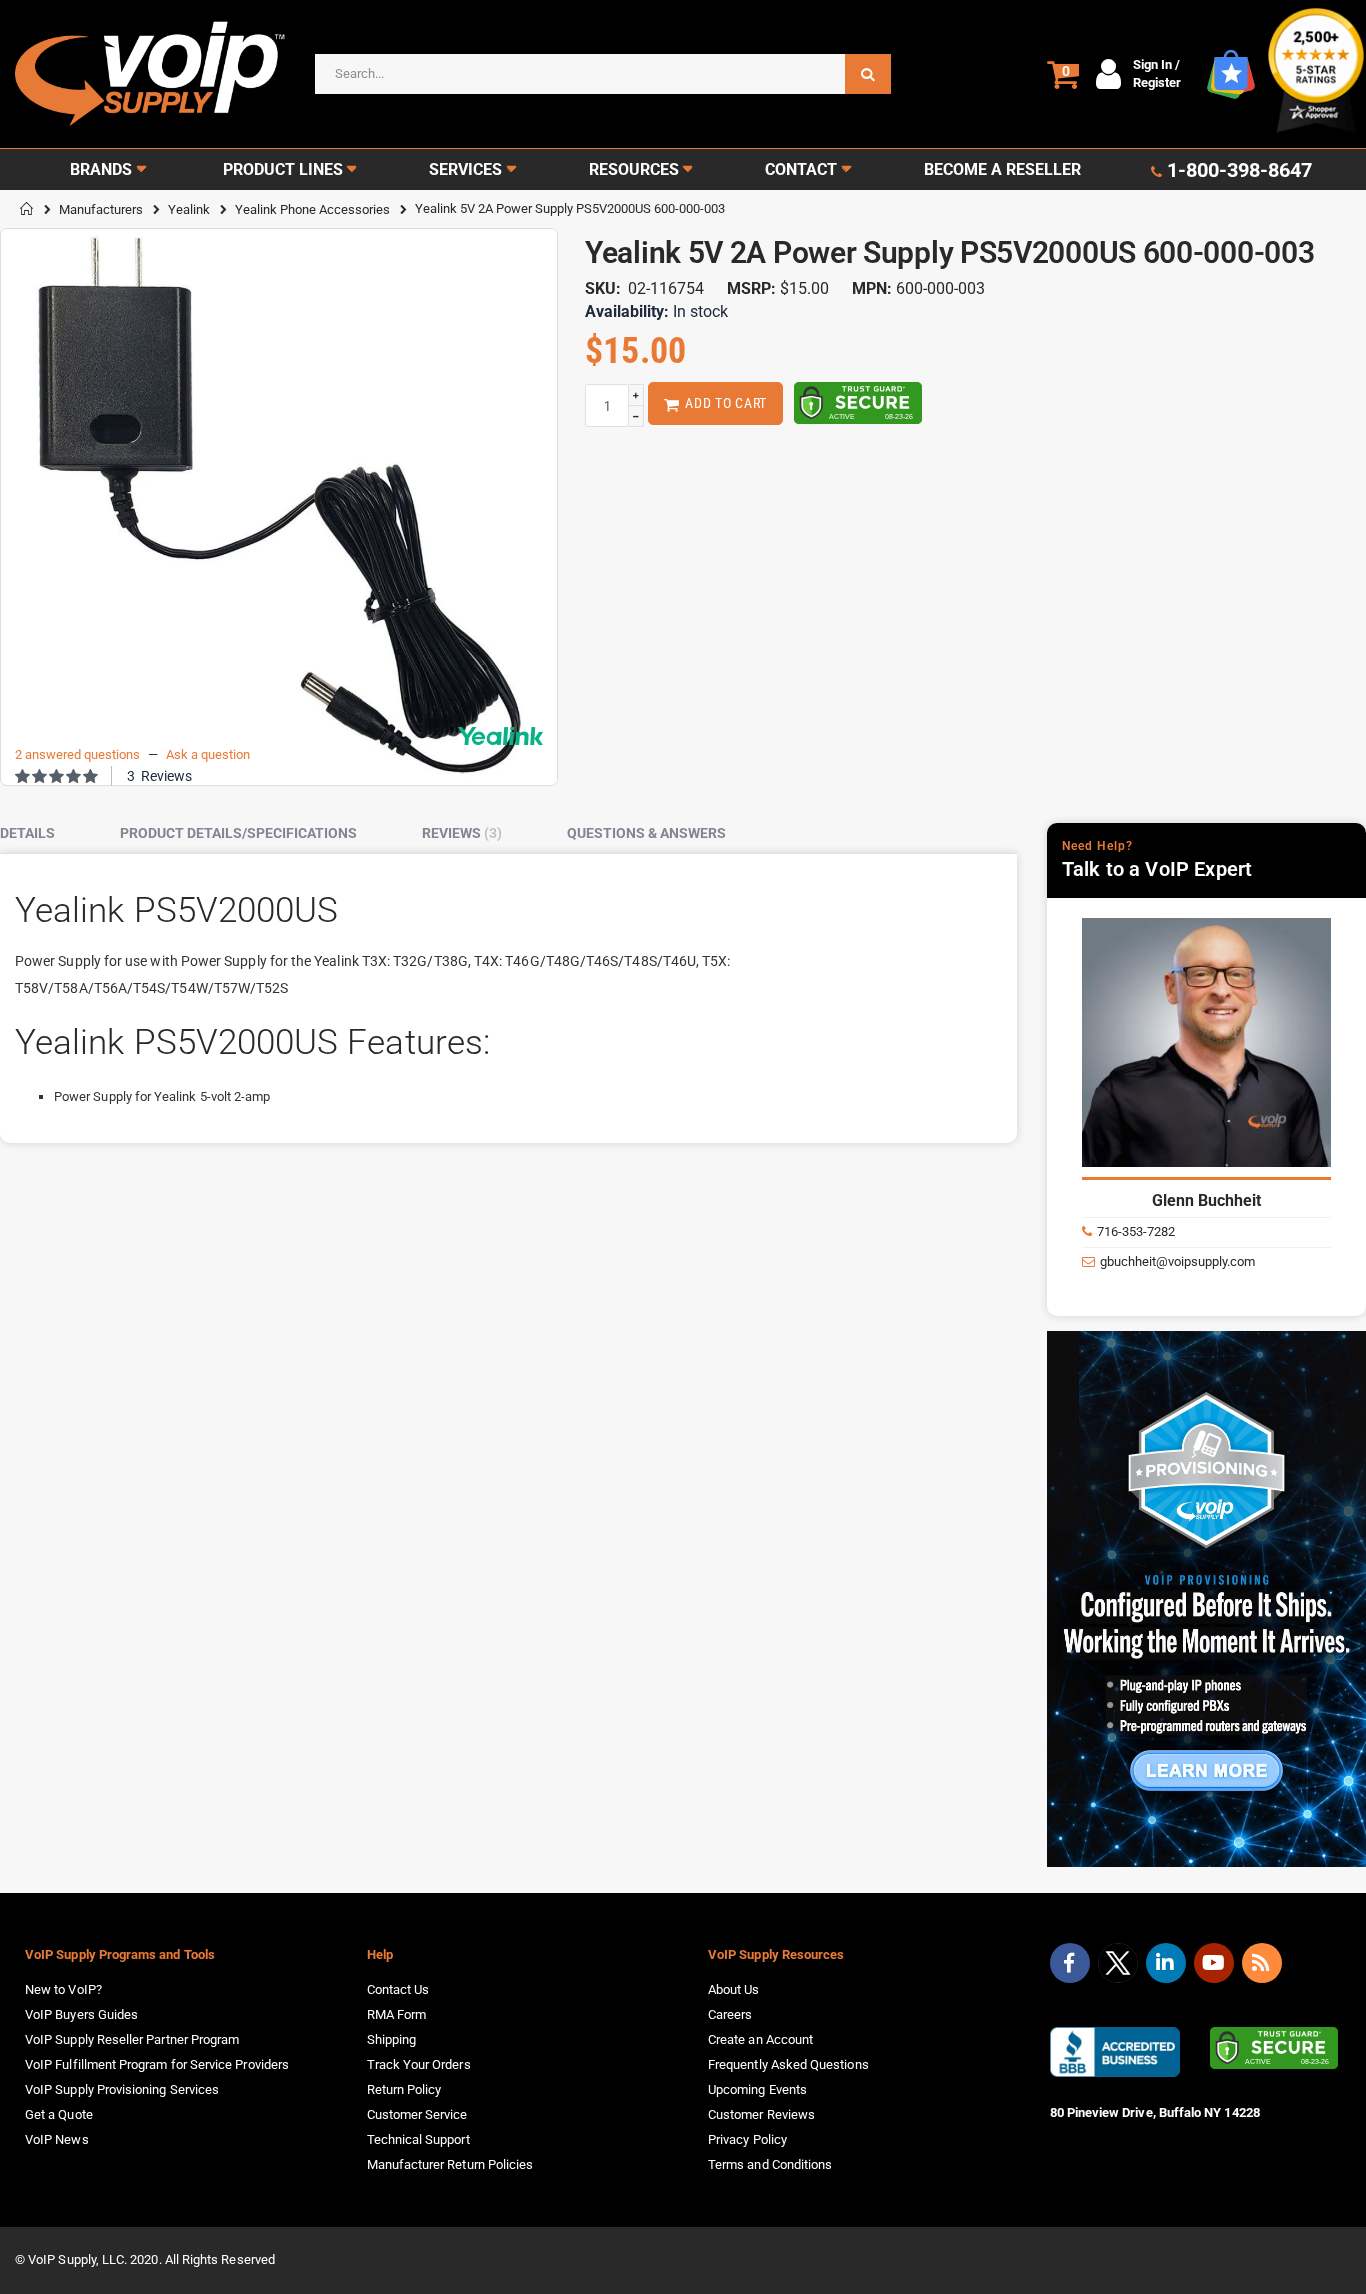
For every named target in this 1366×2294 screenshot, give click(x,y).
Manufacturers (101, 209)
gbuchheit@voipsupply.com (1177, 1261)
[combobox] (603, 74)
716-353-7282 (1136, 1231)
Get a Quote (59, 2114)
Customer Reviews (761, 2114)
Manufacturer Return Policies (450, 2164)
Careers (730, 2014)
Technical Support (418, 2139)
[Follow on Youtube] (1214, 1963)
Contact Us (398, 1989)
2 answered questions (77, 754)
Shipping (392, 2039)
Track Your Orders (419, 2064)
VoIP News (57, 2139)
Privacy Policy (747, 2139)
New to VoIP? (63, 1989)
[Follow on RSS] (1262, 1963)
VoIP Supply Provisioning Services (122, 2089)
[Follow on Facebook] (1070, 1963)
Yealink (189, 209)
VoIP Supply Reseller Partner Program (132, 2039)
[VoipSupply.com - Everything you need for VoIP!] (150, 73)
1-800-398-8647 (1239, 170)
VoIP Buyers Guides (81, 2014)
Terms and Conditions (770, 2164)
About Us (734, 1989)
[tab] (42, 834)
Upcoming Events (757, 2089)
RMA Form (397, 2014)
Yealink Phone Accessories (312, 209)
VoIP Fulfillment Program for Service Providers (157, 2064)
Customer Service (417, 2114)
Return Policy (404, 2089)
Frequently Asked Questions (788, 2064)
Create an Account (760, 2039)
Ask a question (208, 754)
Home (27, 209)
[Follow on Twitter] (1118, 1967)
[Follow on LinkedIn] (1166, 1963)
